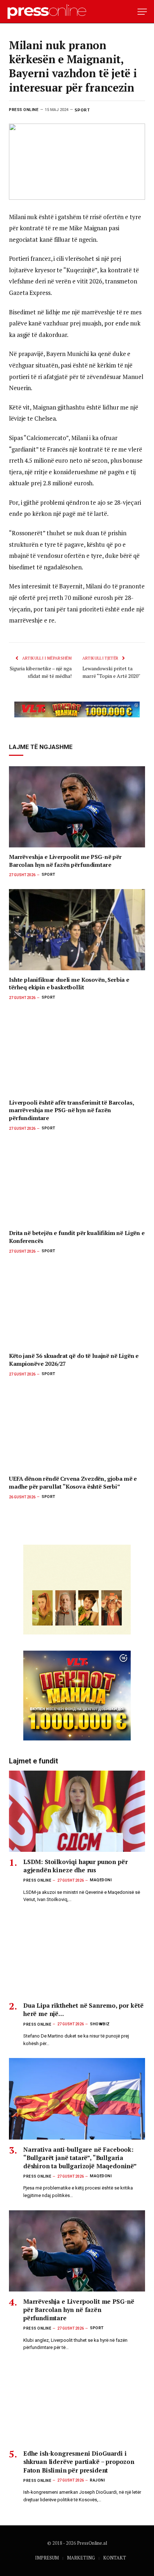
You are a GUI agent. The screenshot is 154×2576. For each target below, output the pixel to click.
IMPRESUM (47, 2558)
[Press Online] (50, 12)
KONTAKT (115, 2558)
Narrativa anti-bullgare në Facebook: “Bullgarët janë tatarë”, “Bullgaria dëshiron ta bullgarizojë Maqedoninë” (80, 2158)
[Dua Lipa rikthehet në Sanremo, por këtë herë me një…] (77, 1955)
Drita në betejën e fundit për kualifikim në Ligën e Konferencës (77, 1237)
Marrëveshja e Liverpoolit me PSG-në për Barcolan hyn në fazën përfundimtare (65, 861)
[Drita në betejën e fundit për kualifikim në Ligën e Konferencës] (77, 1183)
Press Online (24, 110)
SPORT (82, 110)
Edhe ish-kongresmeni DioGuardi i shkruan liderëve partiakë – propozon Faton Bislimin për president (79, 2462)
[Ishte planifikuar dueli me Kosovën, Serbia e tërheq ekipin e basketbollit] (77, 930)
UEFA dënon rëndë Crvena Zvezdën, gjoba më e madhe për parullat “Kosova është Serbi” (73, 1483)
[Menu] (142, 12)
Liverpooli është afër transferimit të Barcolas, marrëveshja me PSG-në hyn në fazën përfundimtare (71, 1110)
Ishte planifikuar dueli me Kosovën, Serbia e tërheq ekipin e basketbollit (69, 984)
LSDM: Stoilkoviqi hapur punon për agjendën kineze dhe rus (75, 1866)
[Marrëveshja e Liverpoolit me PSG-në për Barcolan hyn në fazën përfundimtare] (77, 807)
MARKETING (81, 2558)
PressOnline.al (92, 2543)
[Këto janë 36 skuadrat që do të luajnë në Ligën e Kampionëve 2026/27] (77, 1306)
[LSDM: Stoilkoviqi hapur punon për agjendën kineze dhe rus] (77, 1811)
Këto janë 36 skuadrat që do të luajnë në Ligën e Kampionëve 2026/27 (74, 1360)
